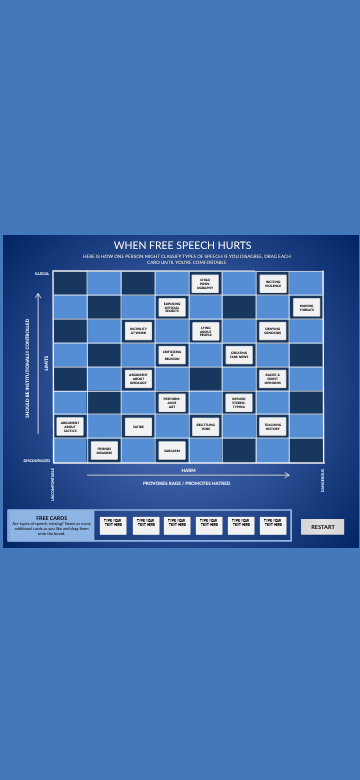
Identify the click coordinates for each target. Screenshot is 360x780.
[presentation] (113, 524)
